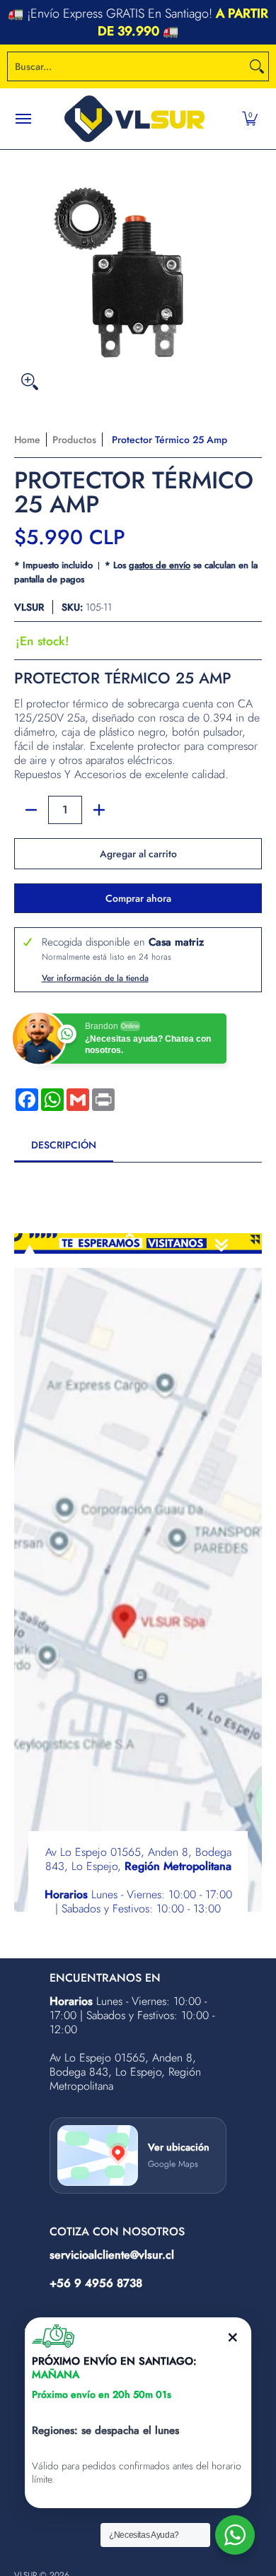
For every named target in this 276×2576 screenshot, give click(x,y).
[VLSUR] (134, 119)
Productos (74, 440)
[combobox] (127, 66)
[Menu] (23, 119)
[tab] (64, 1149)
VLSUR (29, 607)
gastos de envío (160, 565)
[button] (250, 119)
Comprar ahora (138, 898)
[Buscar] (257, 66)
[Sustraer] (31, 810)
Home (27, 440)
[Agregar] (99, 810)
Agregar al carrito (138, 854)
